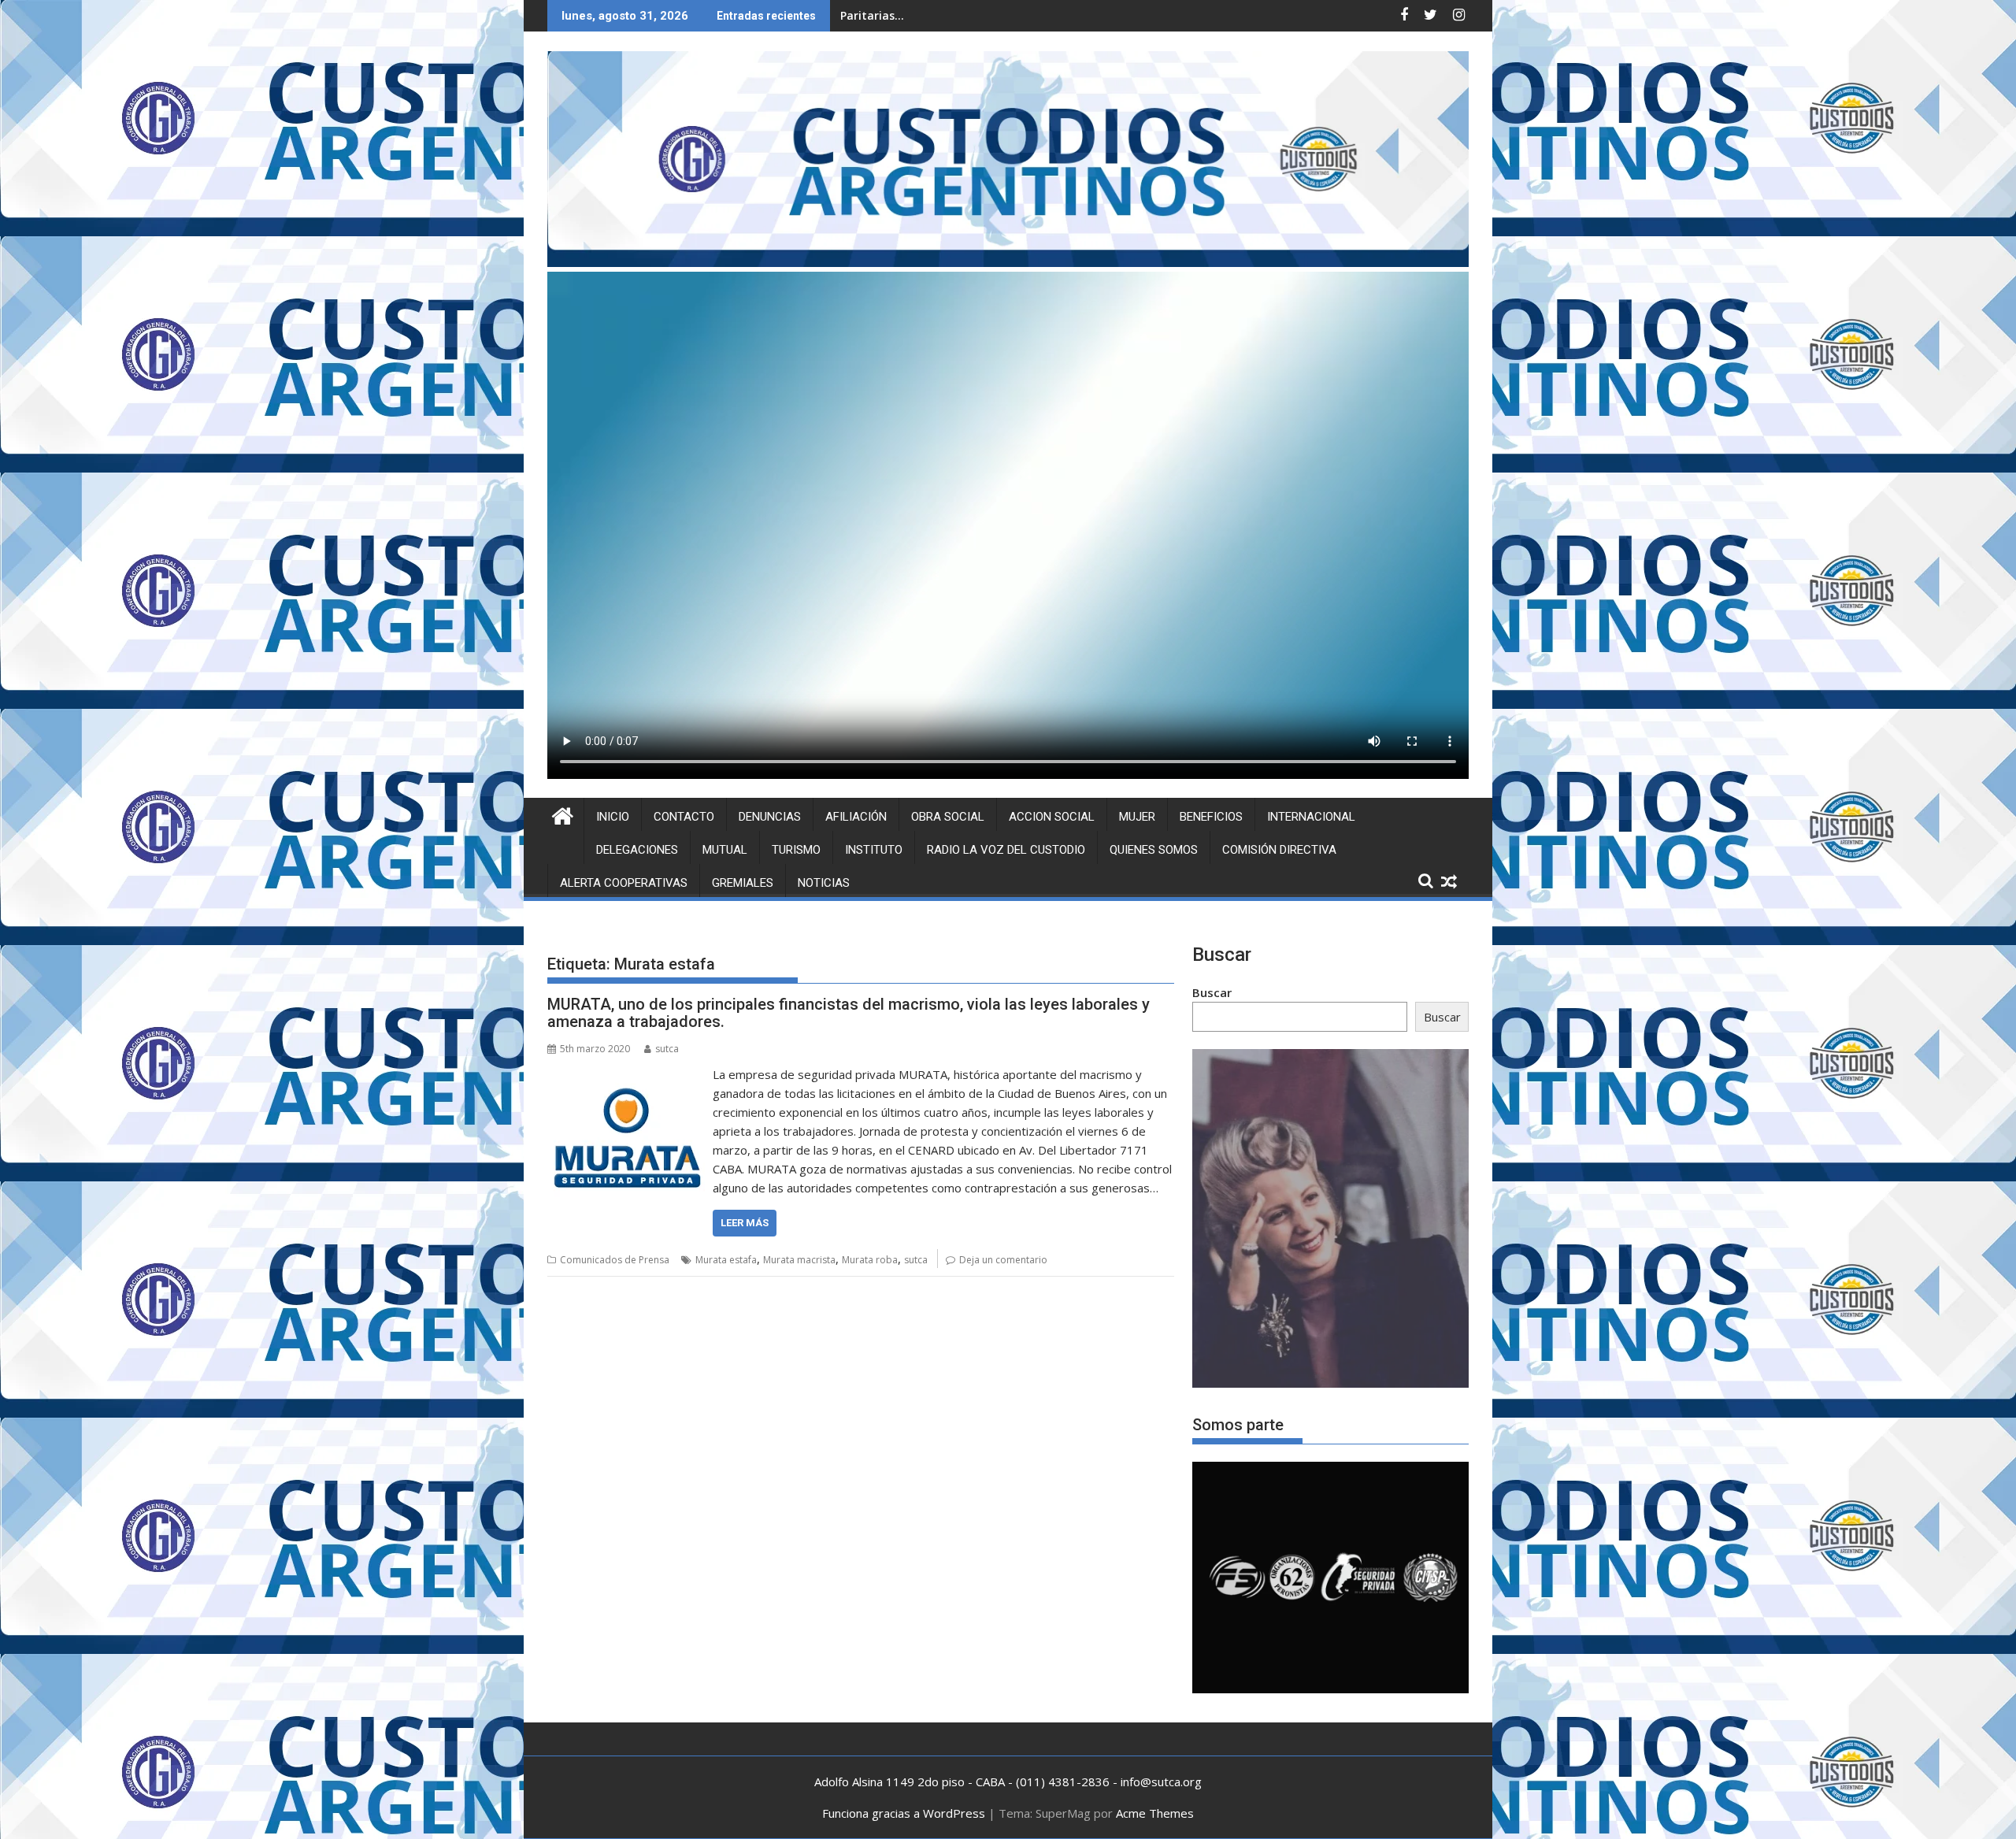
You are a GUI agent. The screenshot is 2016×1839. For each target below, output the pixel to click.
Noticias (824, 883)
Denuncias (770, 817)
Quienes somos (1154, 850)
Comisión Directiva (1279, 850)
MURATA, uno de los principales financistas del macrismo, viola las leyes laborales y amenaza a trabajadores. (849, 1013)
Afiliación (856, 817)
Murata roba (870, 1260)
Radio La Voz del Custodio (1006, 850)
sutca (667, 1049)
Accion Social (1052, 817)
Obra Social (948, 817)
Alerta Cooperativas (624, 883)
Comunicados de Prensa (615, 1260)
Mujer (1137, 817)
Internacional (1311, 817)
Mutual (725, 850)
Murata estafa (726, 1260)
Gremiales (743, 883)
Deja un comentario (1003, 1260)
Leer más (745, 1223)
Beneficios (1211, 817)
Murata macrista (799, 1260)
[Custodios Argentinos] (563, 814)
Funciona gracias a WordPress (904, 1813)
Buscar (1212, 992)
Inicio (613, 817)
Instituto (874, 850)
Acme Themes (1155, 1813)
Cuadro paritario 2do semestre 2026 (940, 15)
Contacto (684, 817)
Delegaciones (637, 850)
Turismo (796, 850)
